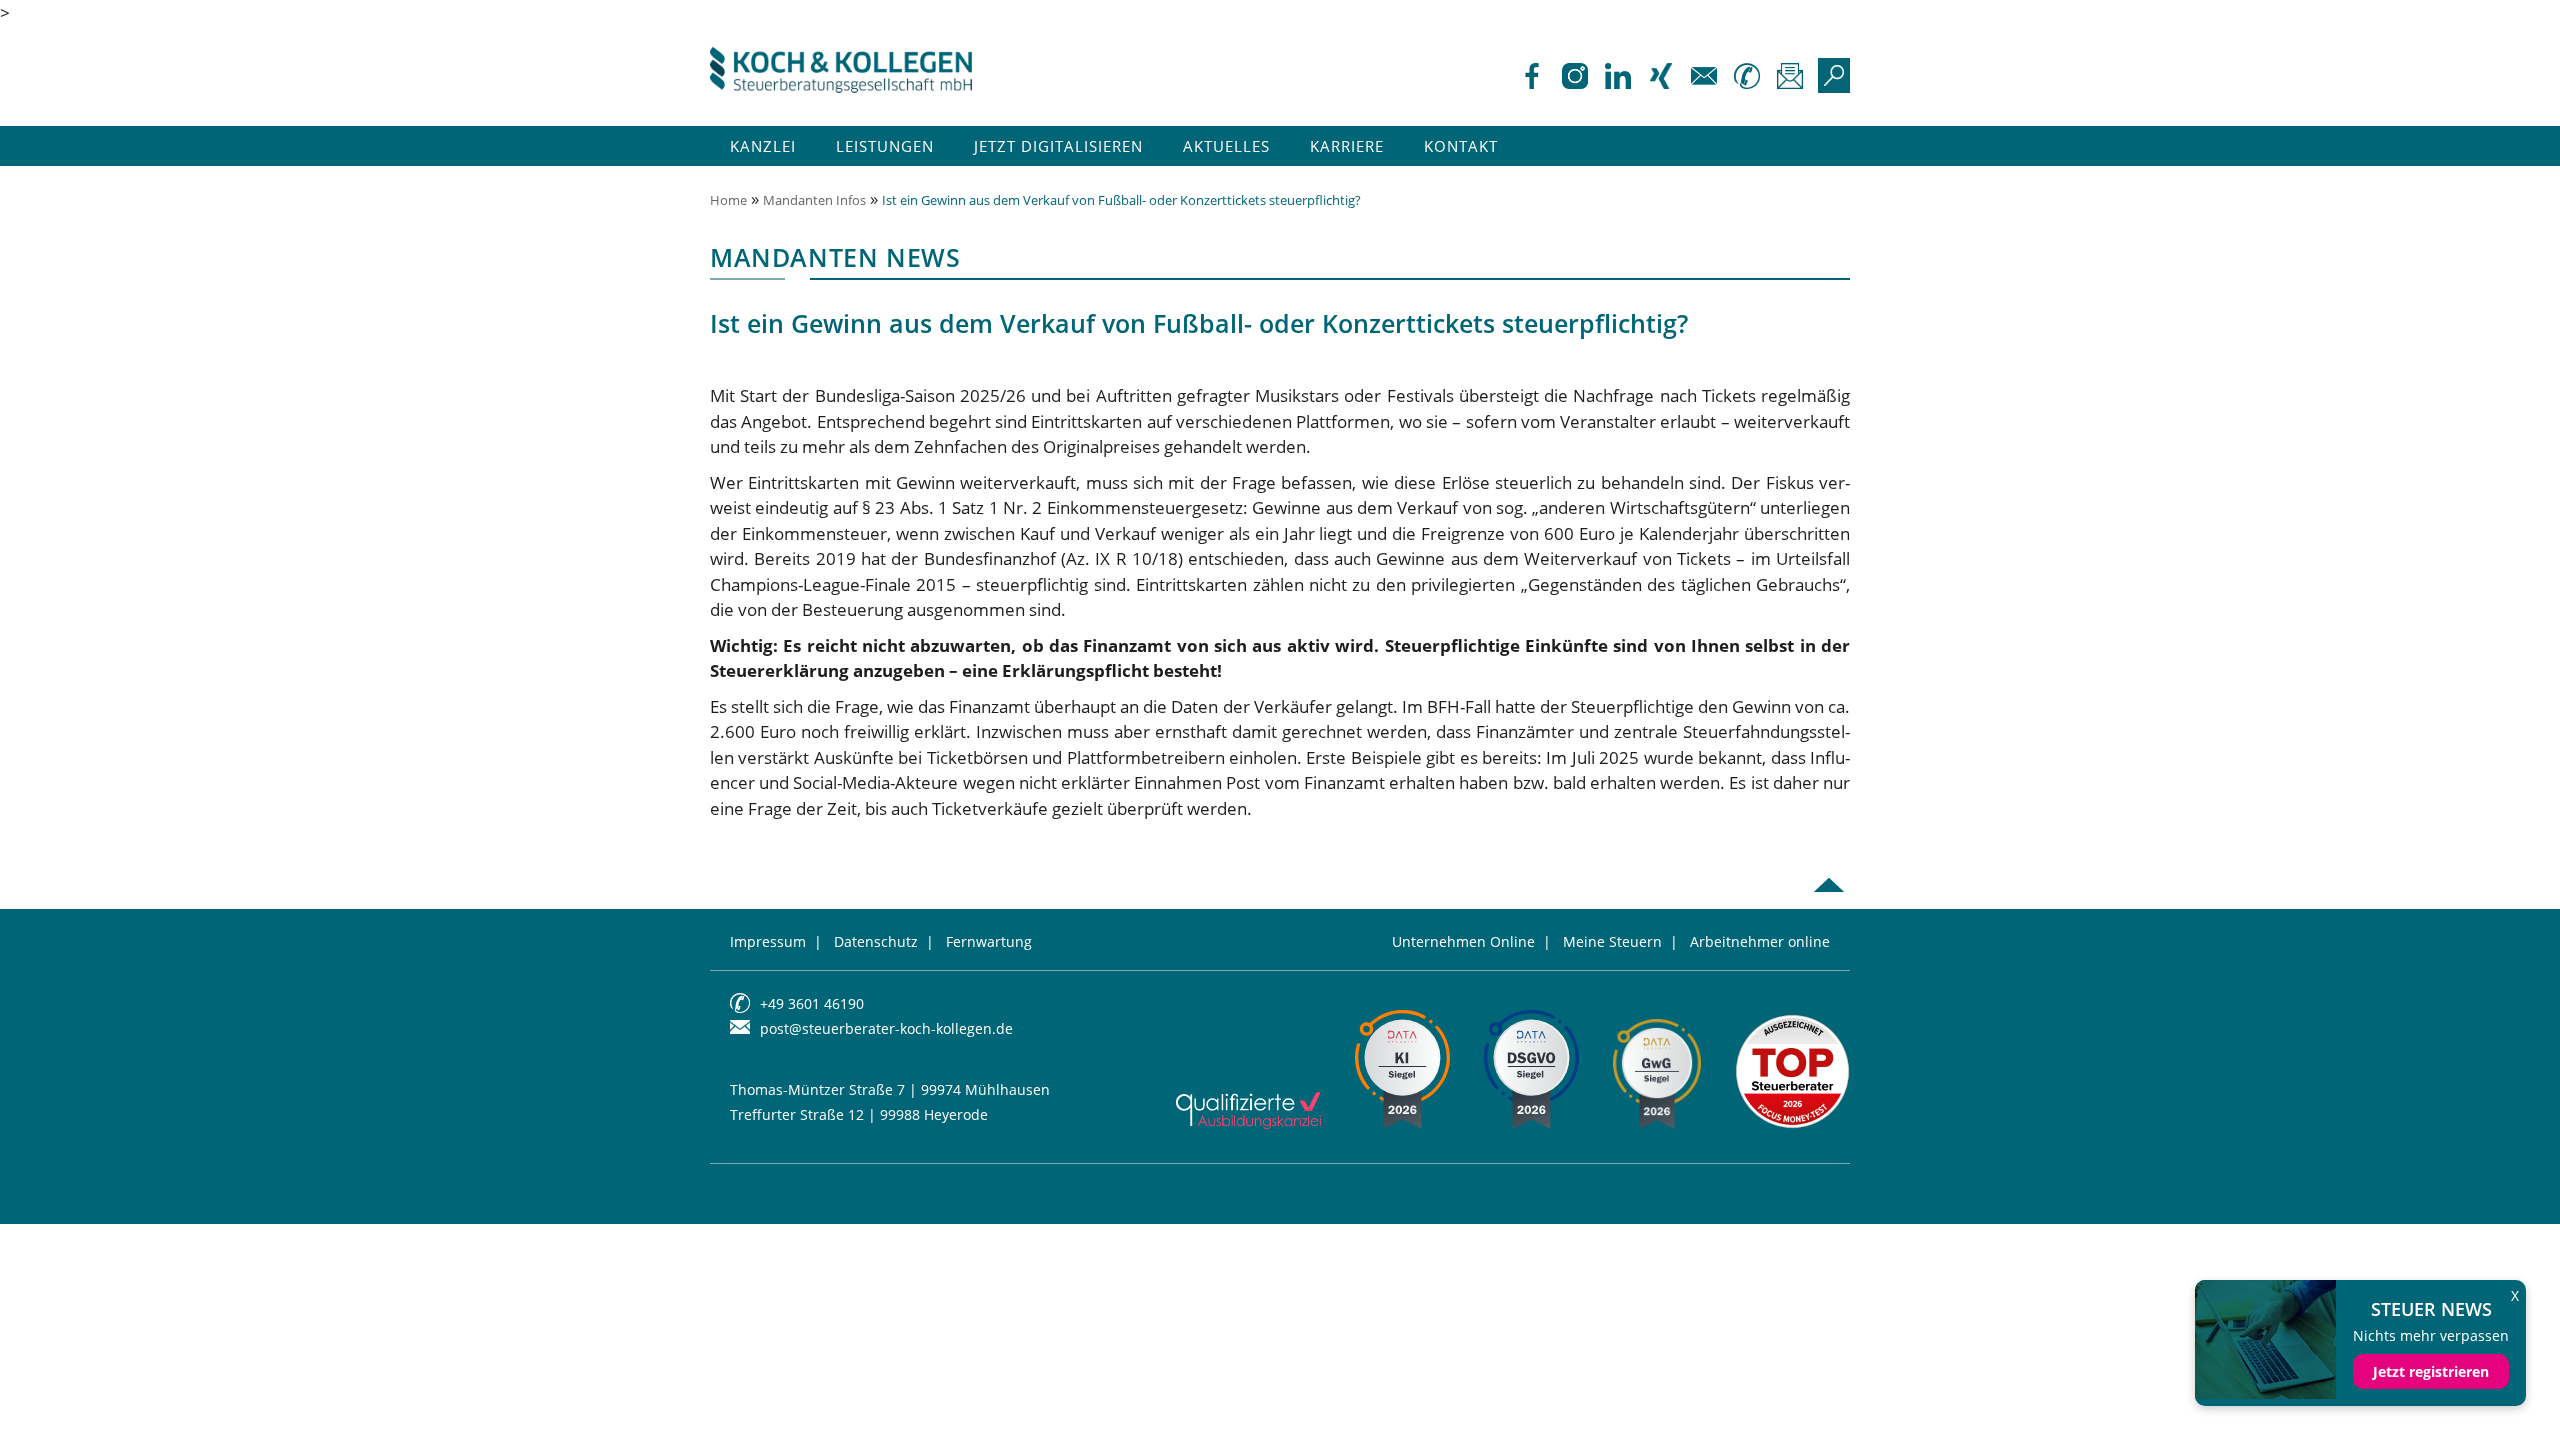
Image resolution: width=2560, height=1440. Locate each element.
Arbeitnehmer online (1760, 941)
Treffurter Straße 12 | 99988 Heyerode (859, 1114)
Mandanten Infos (814, 200)
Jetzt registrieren (2431, 1371)
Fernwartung (989, 941)
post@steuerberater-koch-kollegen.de (886, 1028)
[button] (44, 1396)
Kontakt (1461, 146)
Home (728, 200)
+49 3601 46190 (812, 1003)
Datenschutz (876, 941)
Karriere (1347, 146)
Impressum (768, 941)
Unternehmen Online (1463, 941)
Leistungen (885, 146)
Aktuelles (1226, 146)
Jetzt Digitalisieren (1058, 146)
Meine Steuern (1612, 941)
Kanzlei (763, 146)
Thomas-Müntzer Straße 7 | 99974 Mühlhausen (890, 1089)
